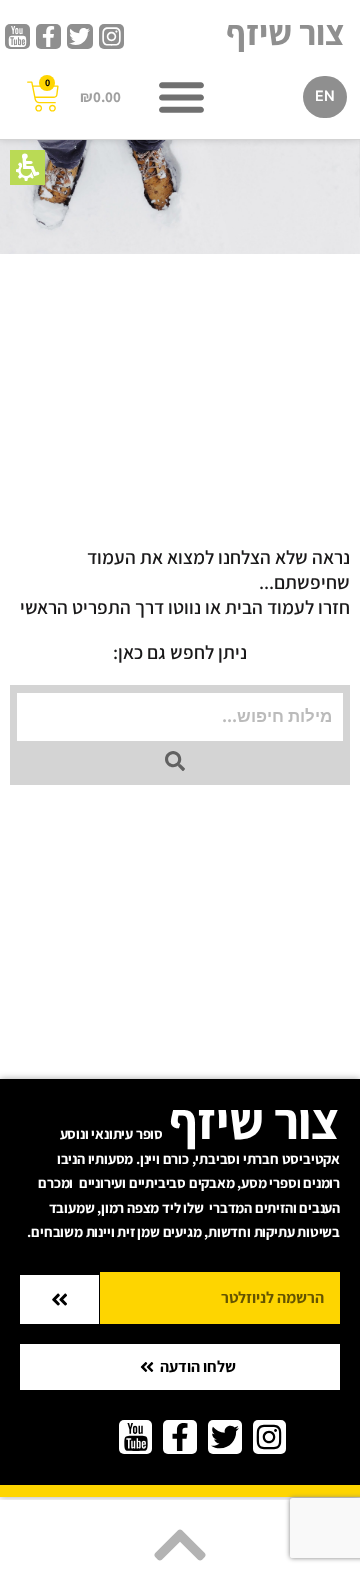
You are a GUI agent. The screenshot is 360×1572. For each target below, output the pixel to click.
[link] (111, 36)
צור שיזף (285, 32)
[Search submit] (175, 761)
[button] (27, 167)
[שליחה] (59, 1299)
